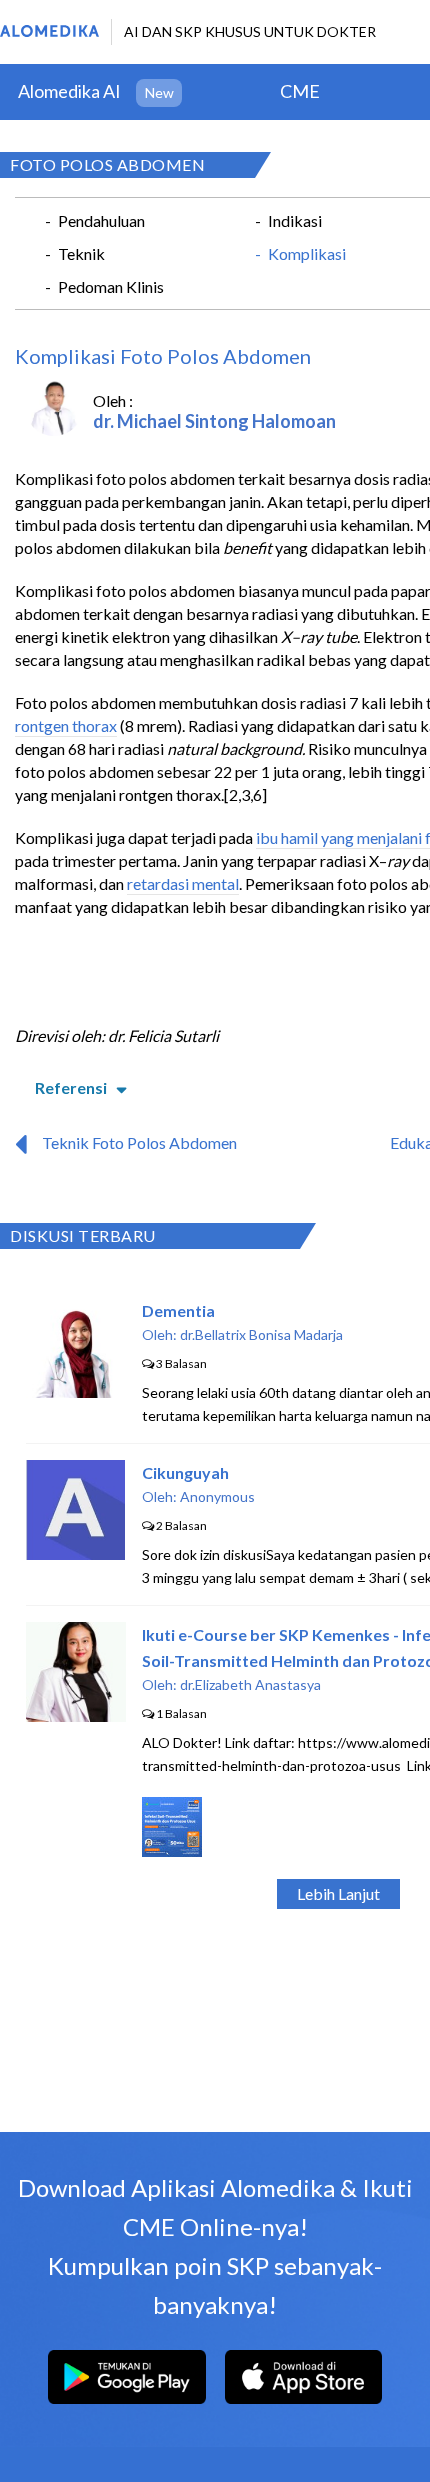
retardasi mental (183, 883)
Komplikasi (307, 253)
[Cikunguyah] (75, 1553)
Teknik (81, 253)
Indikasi (295, 220)
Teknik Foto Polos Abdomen (139, 1142)
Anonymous (217, 1496)
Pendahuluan (101, 220)
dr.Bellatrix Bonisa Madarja (261, 1334)
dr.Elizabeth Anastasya (250, 1684)
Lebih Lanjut (338, 1893)
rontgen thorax (66, 725)
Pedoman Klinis (111, 286)
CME (300, 91)
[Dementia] (76, 1391)
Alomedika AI (69, 91)
